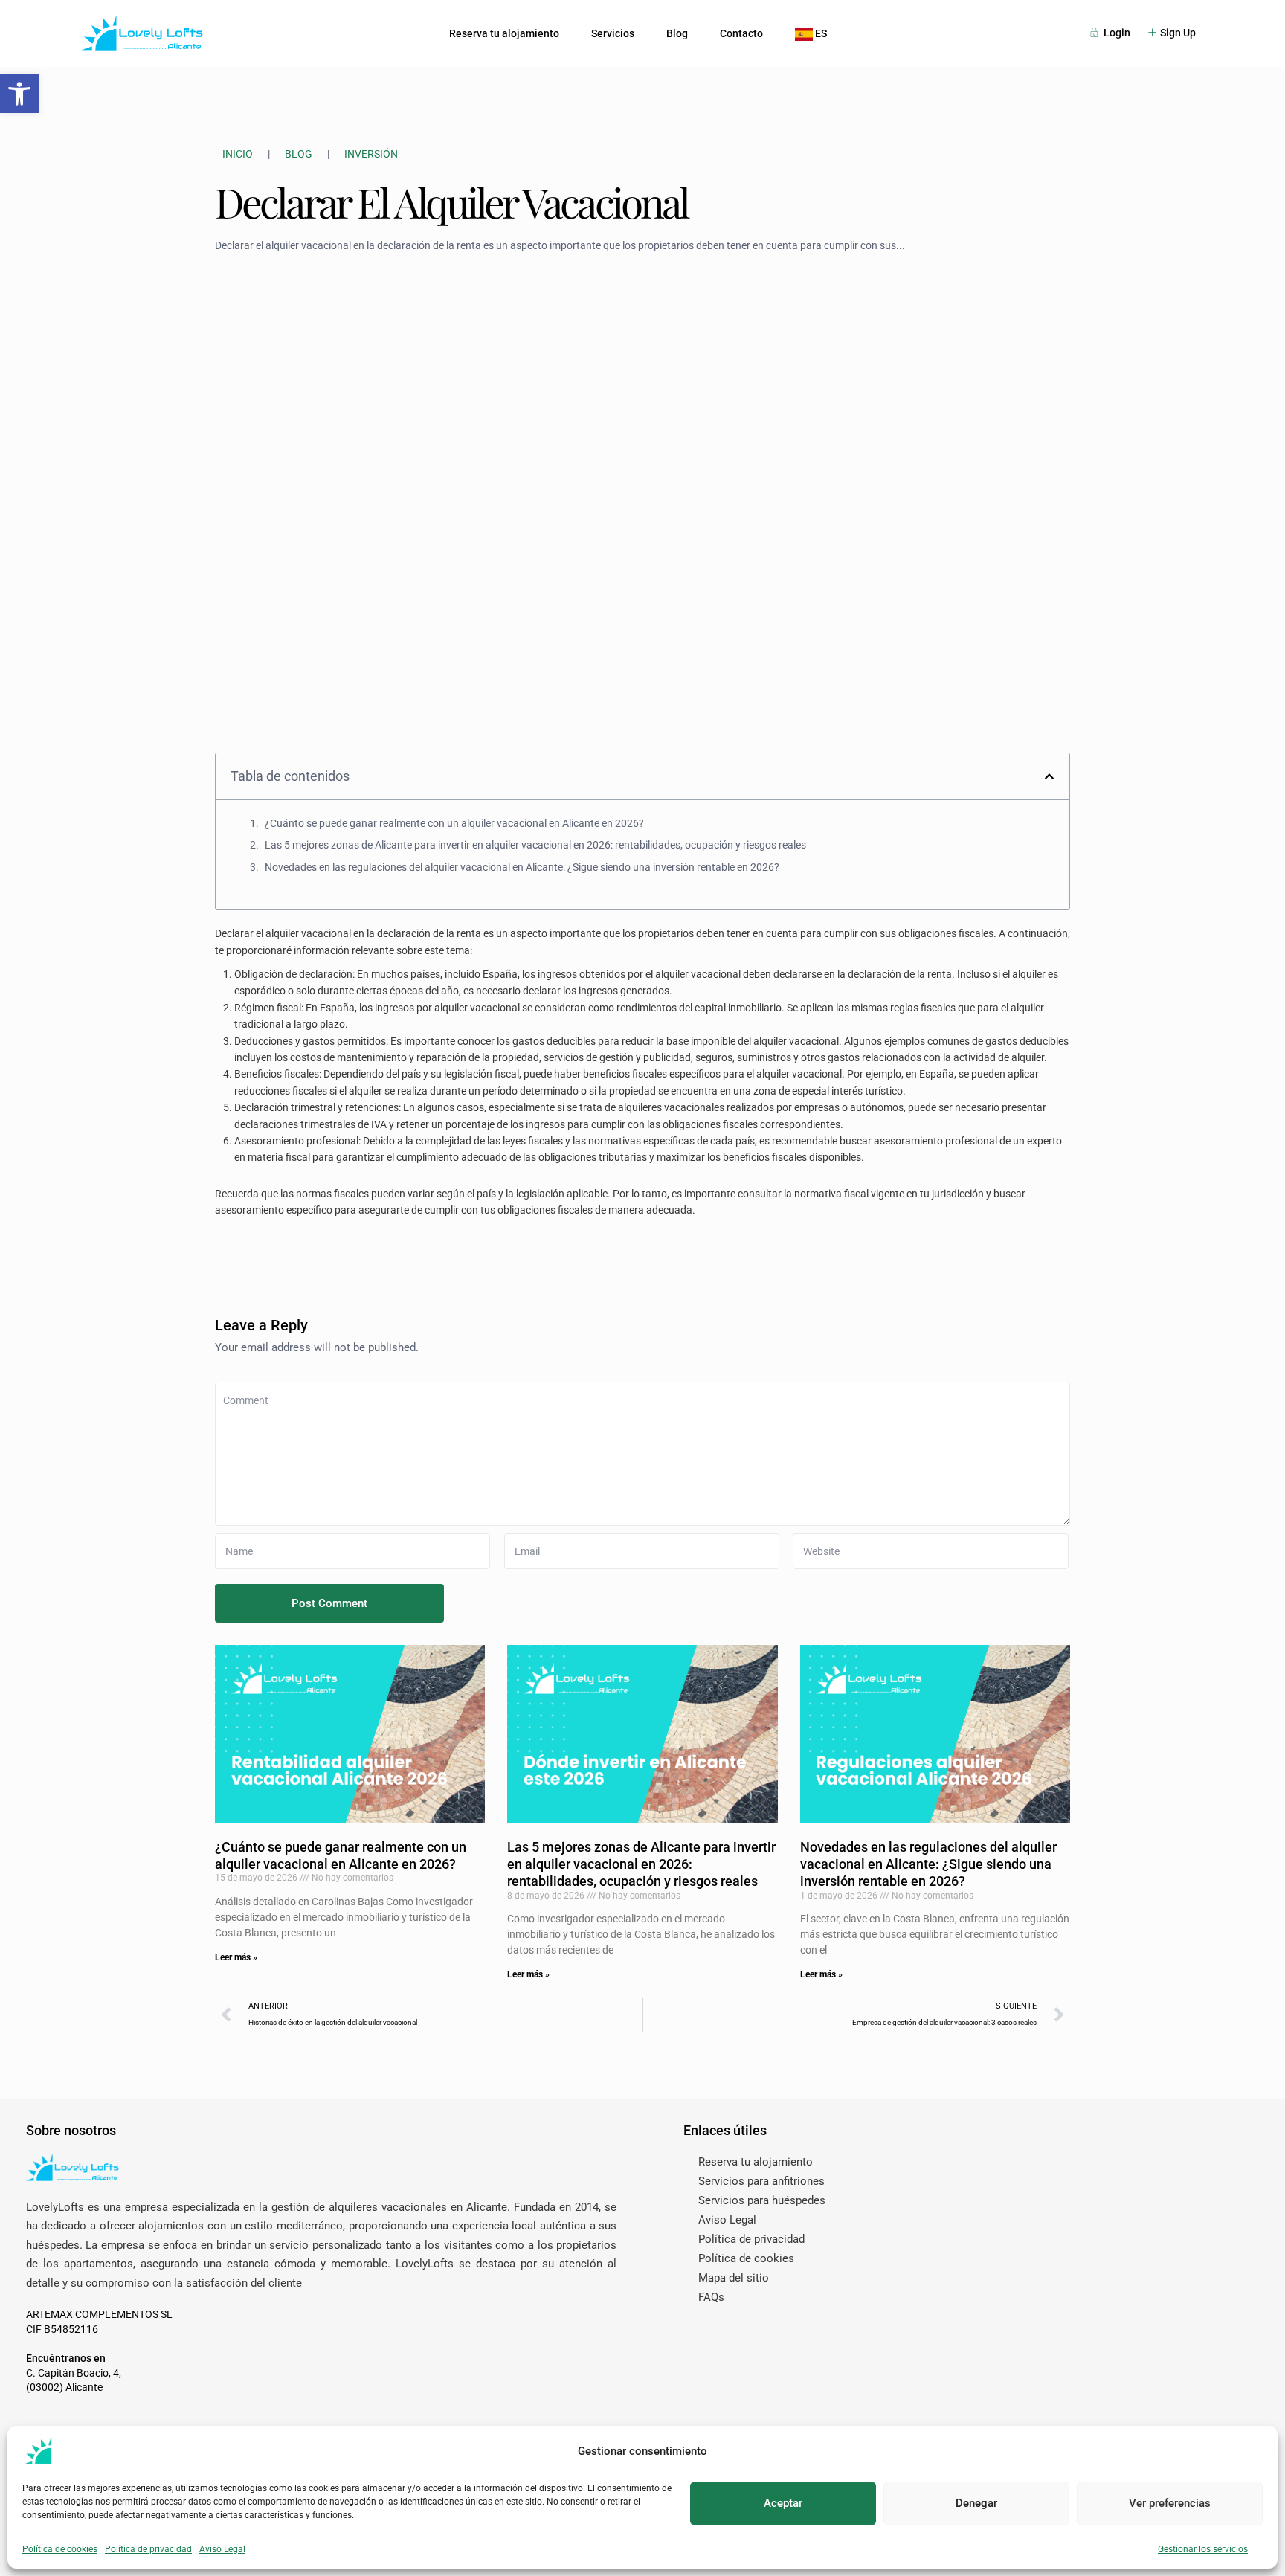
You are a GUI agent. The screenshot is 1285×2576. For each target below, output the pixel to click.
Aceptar (783, 2503)
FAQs (711, 2297)
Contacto (741, 33)
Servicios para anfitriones (761, 2181)
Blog (677, 33)
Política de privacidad (148, 2549)
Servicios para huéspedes (762, 2200)
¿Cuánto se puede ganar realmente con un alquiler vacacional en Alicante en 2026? (454, 823)
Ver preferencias (1170, 2503)
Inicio (238, 154)
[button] (19, 94)
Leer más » (236, 1957)
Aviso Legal (222, 2549)
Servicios (613, 33)
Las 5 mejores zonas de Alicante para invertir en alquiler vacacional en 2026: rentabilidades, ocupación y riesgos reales (535, 845)
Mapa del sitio (734, 2278)
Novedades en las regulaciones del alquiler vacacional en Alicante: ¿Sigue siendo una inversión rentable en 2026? (522, 867)
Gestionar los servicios (1203, 2549)
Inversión (371, 154)
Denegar (976, 2503)
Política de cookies (60, 2549)
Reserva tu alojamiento (504, 33)
